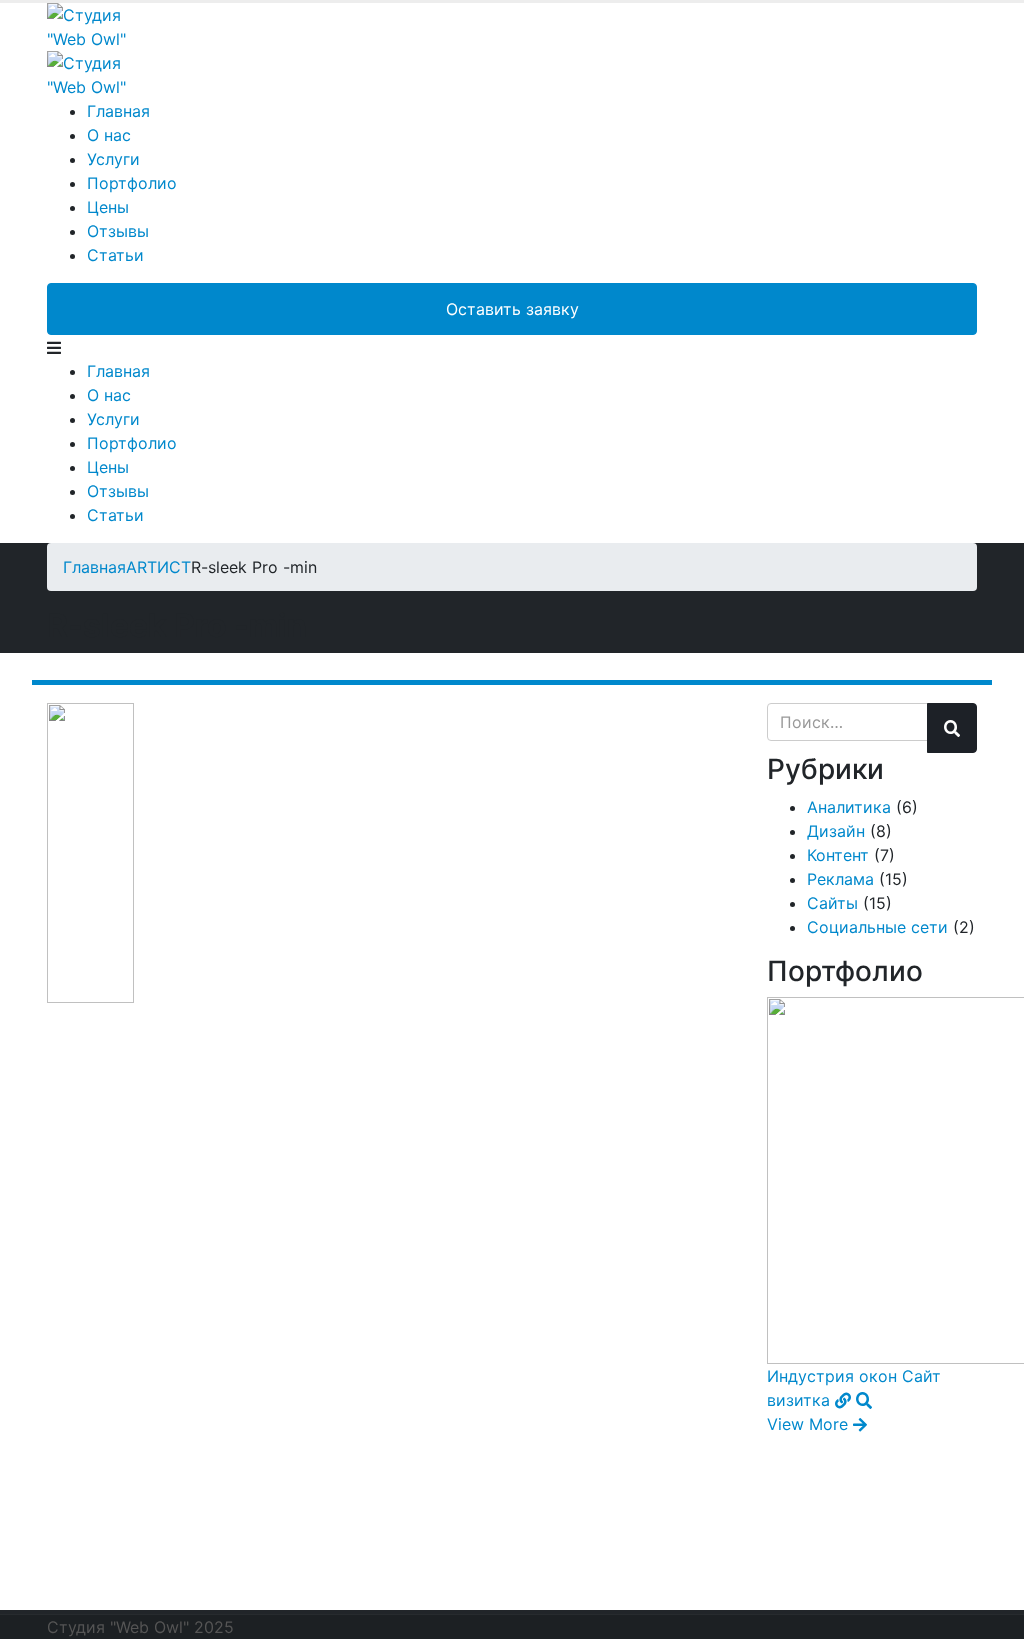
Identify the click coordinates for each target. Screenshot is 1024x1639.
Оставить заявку (512, 309)
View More (810, 1424)
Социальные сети (877, 927)
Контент (838, 855)
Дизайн (836, 831)
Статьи (115, 255)
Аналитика (849, 807)
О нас (109, 135)
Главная (118, 111)
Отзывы (118, 231)
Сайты (832, 903)
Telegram (132, 1581)
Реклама (840, 879)
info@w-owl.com (741, 1581)
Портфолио (132, 183)
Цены (108, 207)
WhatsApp (415, 1581)
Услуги (113, 159)
